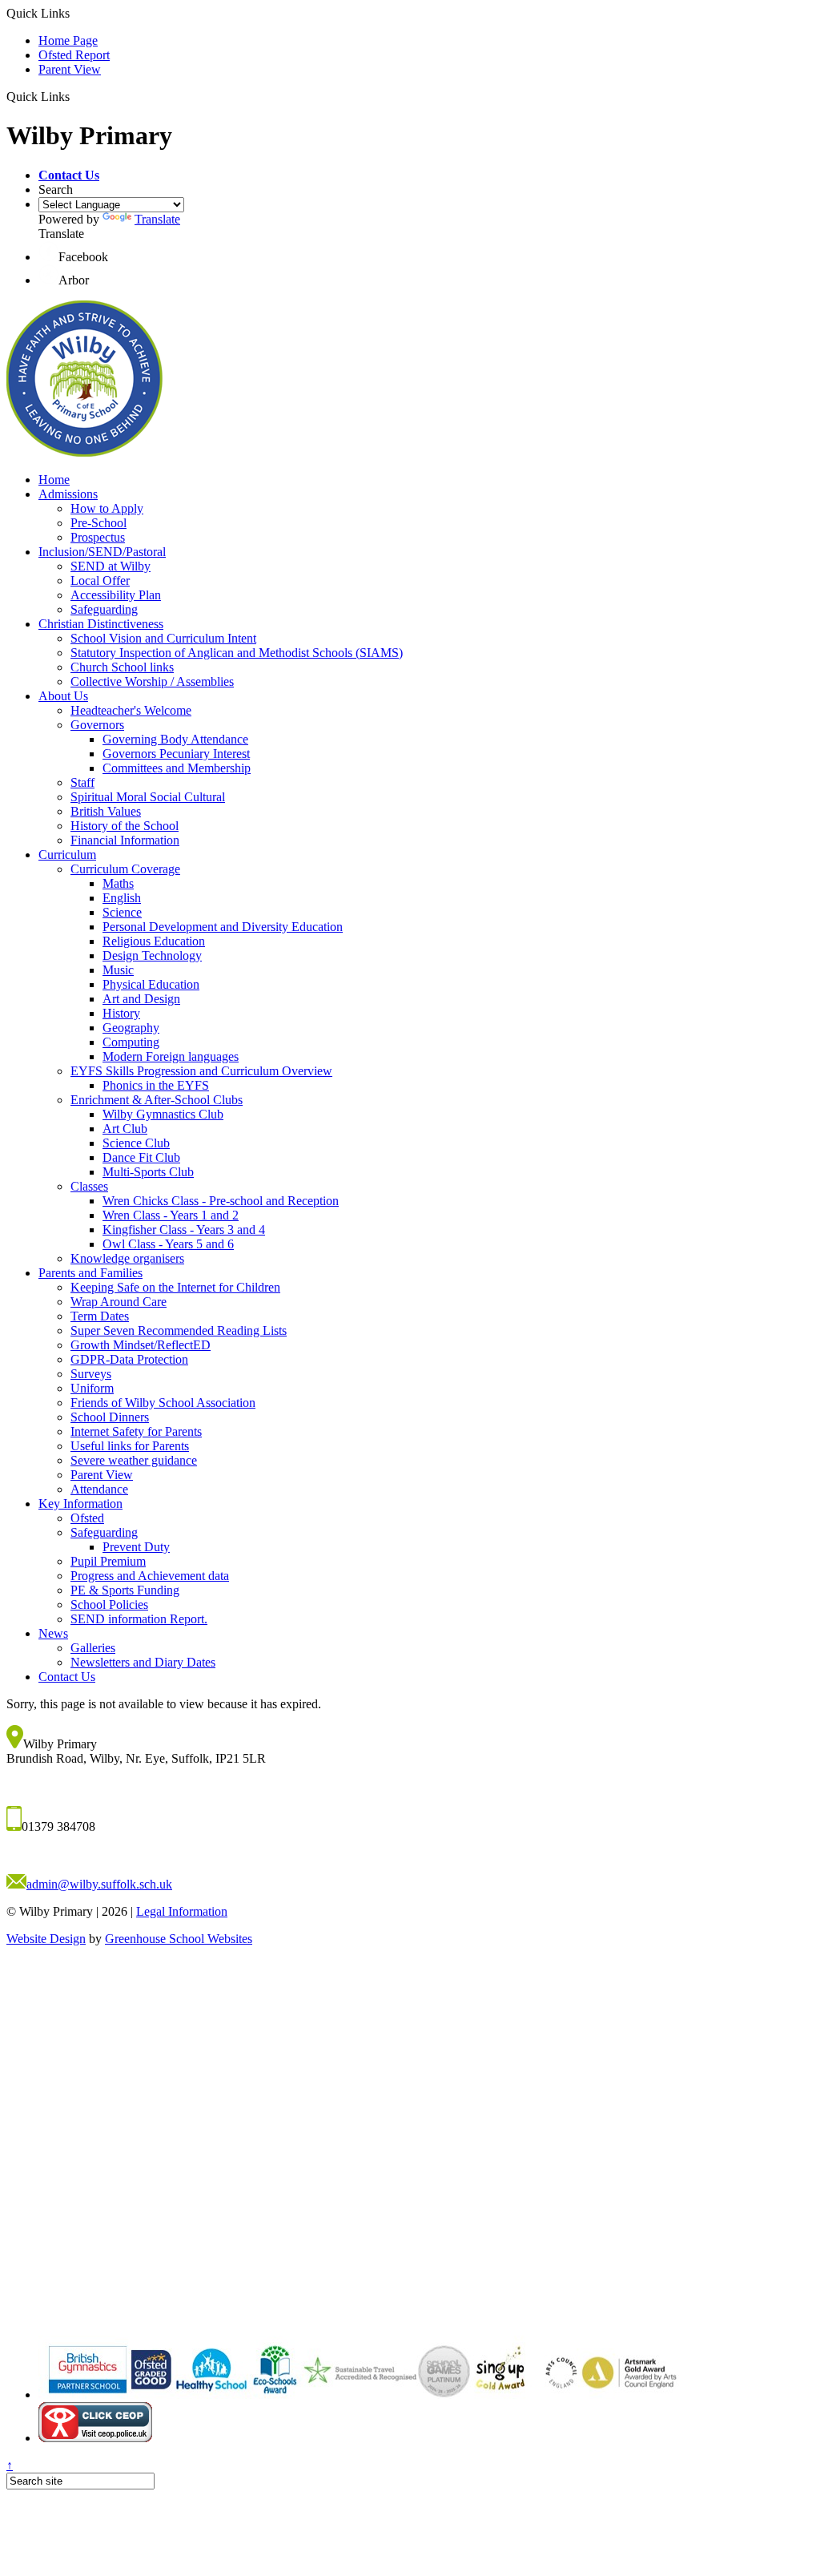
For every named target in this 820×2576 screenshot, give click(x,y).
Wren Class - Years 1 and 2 (171, 1215)
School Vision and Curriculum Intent (163, 638)
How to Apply (107, 508)
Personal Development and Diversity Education (223, 927)
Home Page (68, 40)
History (121, 1013)
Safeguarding (104, 609)
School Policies (109, 1604)
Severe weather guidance (134, 1460)
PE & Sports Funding (125, 1590)
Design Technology (152, 955)
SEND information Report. (139, 1619)
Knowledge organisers (127, 1258)
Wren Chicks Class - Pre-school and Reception (221, 1201)
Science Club (136, 1143)
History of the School (125, 826)
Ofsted (87, 1518)
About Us (63, 696)
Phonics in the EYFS (156, 1085)
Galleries (93, 1648)
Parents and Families (90, 1273)
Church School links (122, 667)
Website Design (46, 1939)
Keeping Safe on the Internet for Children (175, 1287)
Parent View (70, 69)
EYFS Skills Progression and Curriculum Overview (201, 1071)
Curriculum (67, 855)
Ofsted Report (74, 55)
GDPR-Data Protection (129, 1359)
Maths (118, 883)
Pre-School (98, 523)
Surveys (91, 1374)
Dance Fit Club (141, 1157)
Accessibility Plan (116, 595)
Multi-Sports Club (148, 1172)
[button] (69, 175)
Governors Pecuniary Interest (176, 754)
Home (54, 480)
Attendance (99, 1489)
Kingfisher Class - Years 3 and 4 (184, 1230)
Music (118, 970)
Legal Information (182, 1911)
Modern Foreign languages (171, 1056)
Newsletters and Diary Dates (143, 1662)
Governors (97, 725)
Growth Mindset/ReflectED (141, 1345)
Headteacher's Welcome (131, 710)
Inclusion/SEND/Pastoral (102, 552)
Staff (82, 782)
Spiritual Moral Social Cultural (148, 797)
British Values (106, 811)
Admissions (68, 494)
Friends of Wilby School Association (163, 1403)
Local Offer (100, 581)
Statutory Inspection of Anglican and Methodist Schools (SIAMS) (237, 653)
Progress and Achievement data (150, 1576)
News (53, 1633)
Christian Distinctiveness (101, 624)
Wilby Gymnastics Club (163, 1114)
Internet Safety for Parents (136, 1431)
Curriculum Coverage (125, 869)
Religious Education (154, 941)
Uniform (92, 1388)
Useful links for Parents (130, 1446)
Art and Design (141, 999)
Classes (89, 1186)
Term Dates (100, 1316)
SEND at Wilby (111, 566)
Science (122, 912)
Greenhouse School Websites (179, 1939)
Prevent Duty (136, 1547)
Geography (131, 1028)
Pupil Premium (108, 1561)
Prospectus (98, 537)
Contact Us (67, 1677)
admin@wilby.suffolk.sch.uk (99, 1884)
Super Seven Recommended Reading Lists (179, 1330)
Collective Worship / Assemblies (152, 681)
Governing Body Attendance (175, 739)
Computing (131, 1042)
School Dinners (110, 1417)
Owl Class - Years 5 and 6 (168, 1244)
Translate (157, 219)
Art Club (125, 1129)
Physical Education (151, 984)
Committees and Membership (177, 768)
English (122, 898)
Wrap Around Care (119, 1302)
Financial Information (125, 840)
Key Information (80, 1504)
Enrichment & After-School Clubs (157, 1100)
